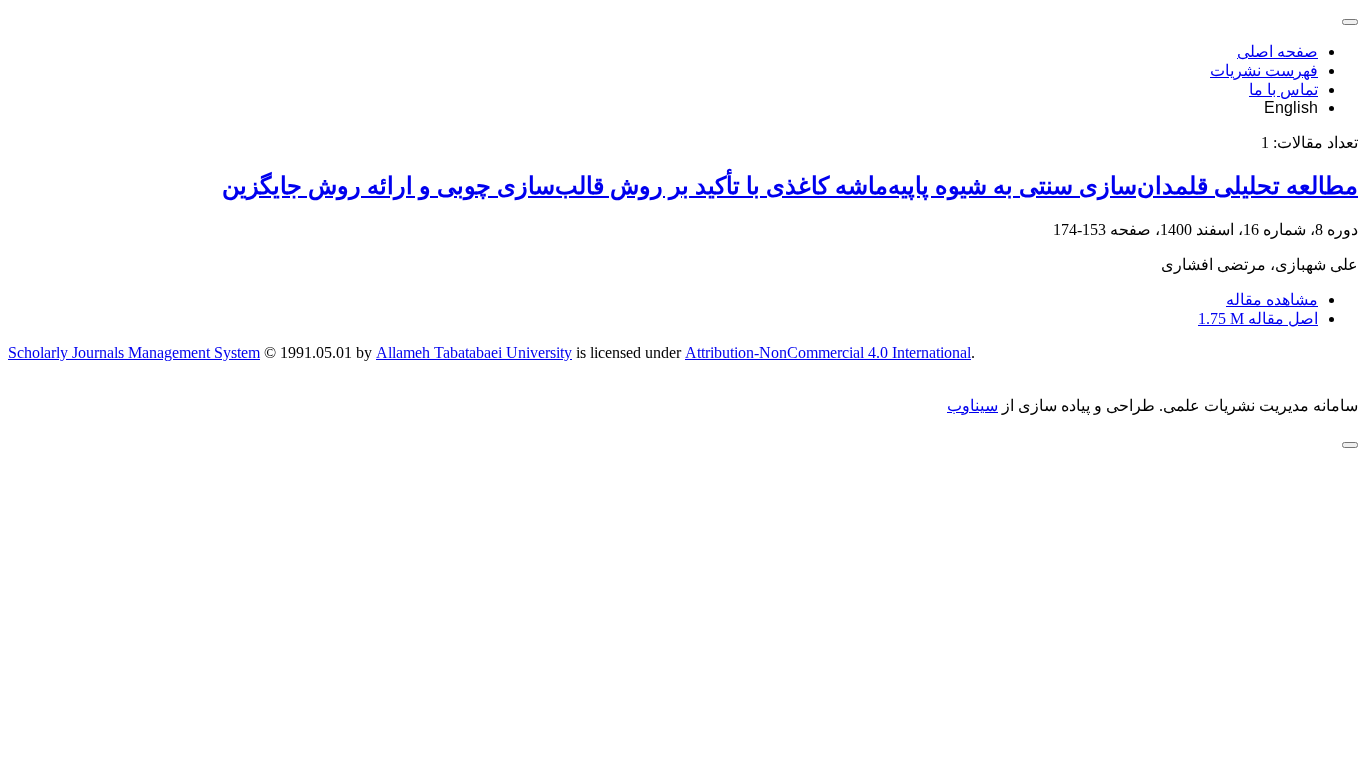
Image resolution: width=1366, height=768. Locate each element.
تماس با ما (1283, 89)
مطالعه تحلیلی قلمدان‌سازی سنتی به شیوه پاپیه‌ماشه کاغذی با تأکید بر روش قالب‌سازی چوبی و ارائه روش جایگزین (790, 186)
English (1291, 107)
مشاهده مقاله (1272, 299)
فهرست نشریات (1264, 70)
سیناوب (972, 405)
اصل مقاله (1258, 318)
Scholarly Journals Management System (134, 352)
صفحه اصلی (1277, 51)
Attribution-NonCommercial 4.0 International (828, 352)
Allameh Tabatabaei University (474, 352)
